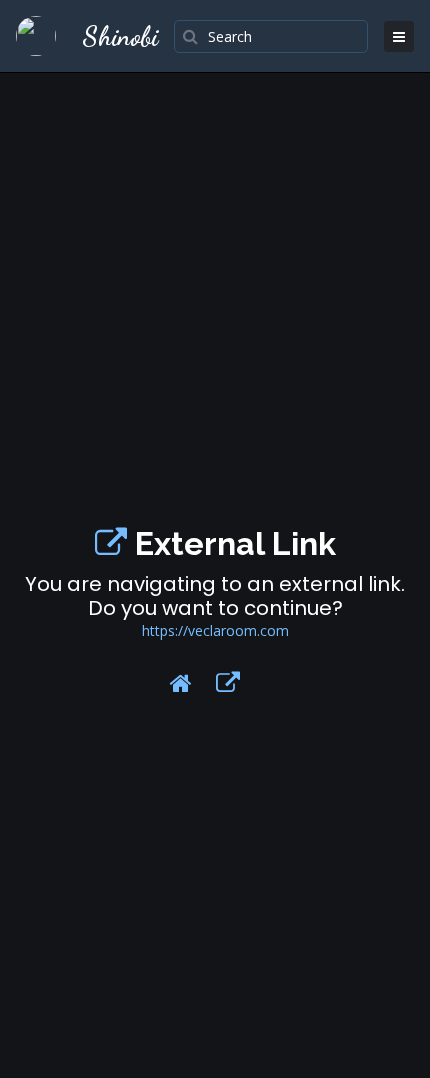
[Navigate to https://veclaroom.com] (111, 543)
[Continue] (228, 683)
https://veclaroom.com (215, 630)
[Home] (181, 683)
